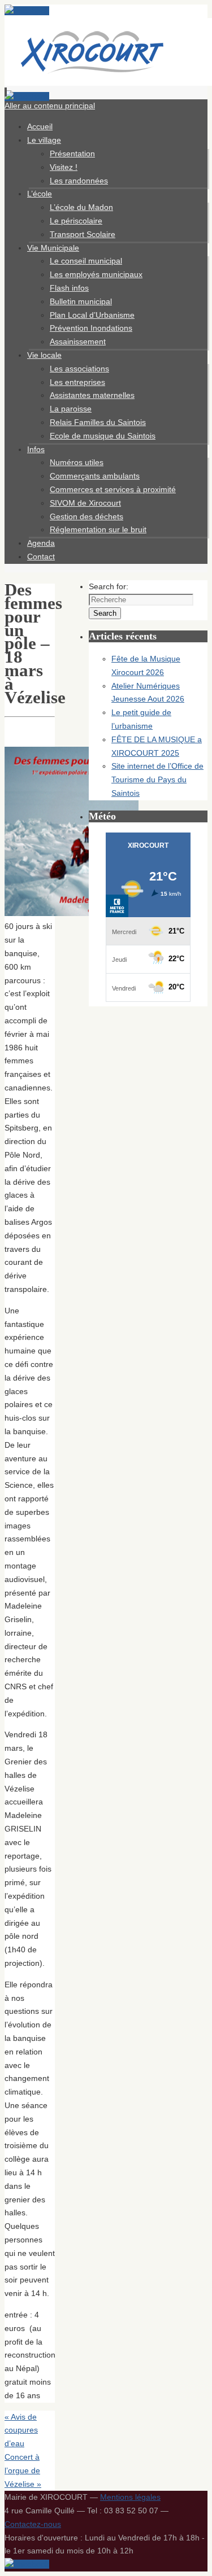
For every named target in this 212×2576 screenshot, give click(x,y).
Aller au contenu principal (50, 106)
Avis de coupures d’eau (21, 2430)
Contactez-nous (33, 2524)
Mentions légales (130, 2497)
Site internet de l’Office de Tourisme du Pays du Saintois (157, 779)
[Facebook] (27, 11)
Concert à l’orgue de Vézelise (23, 2470)
